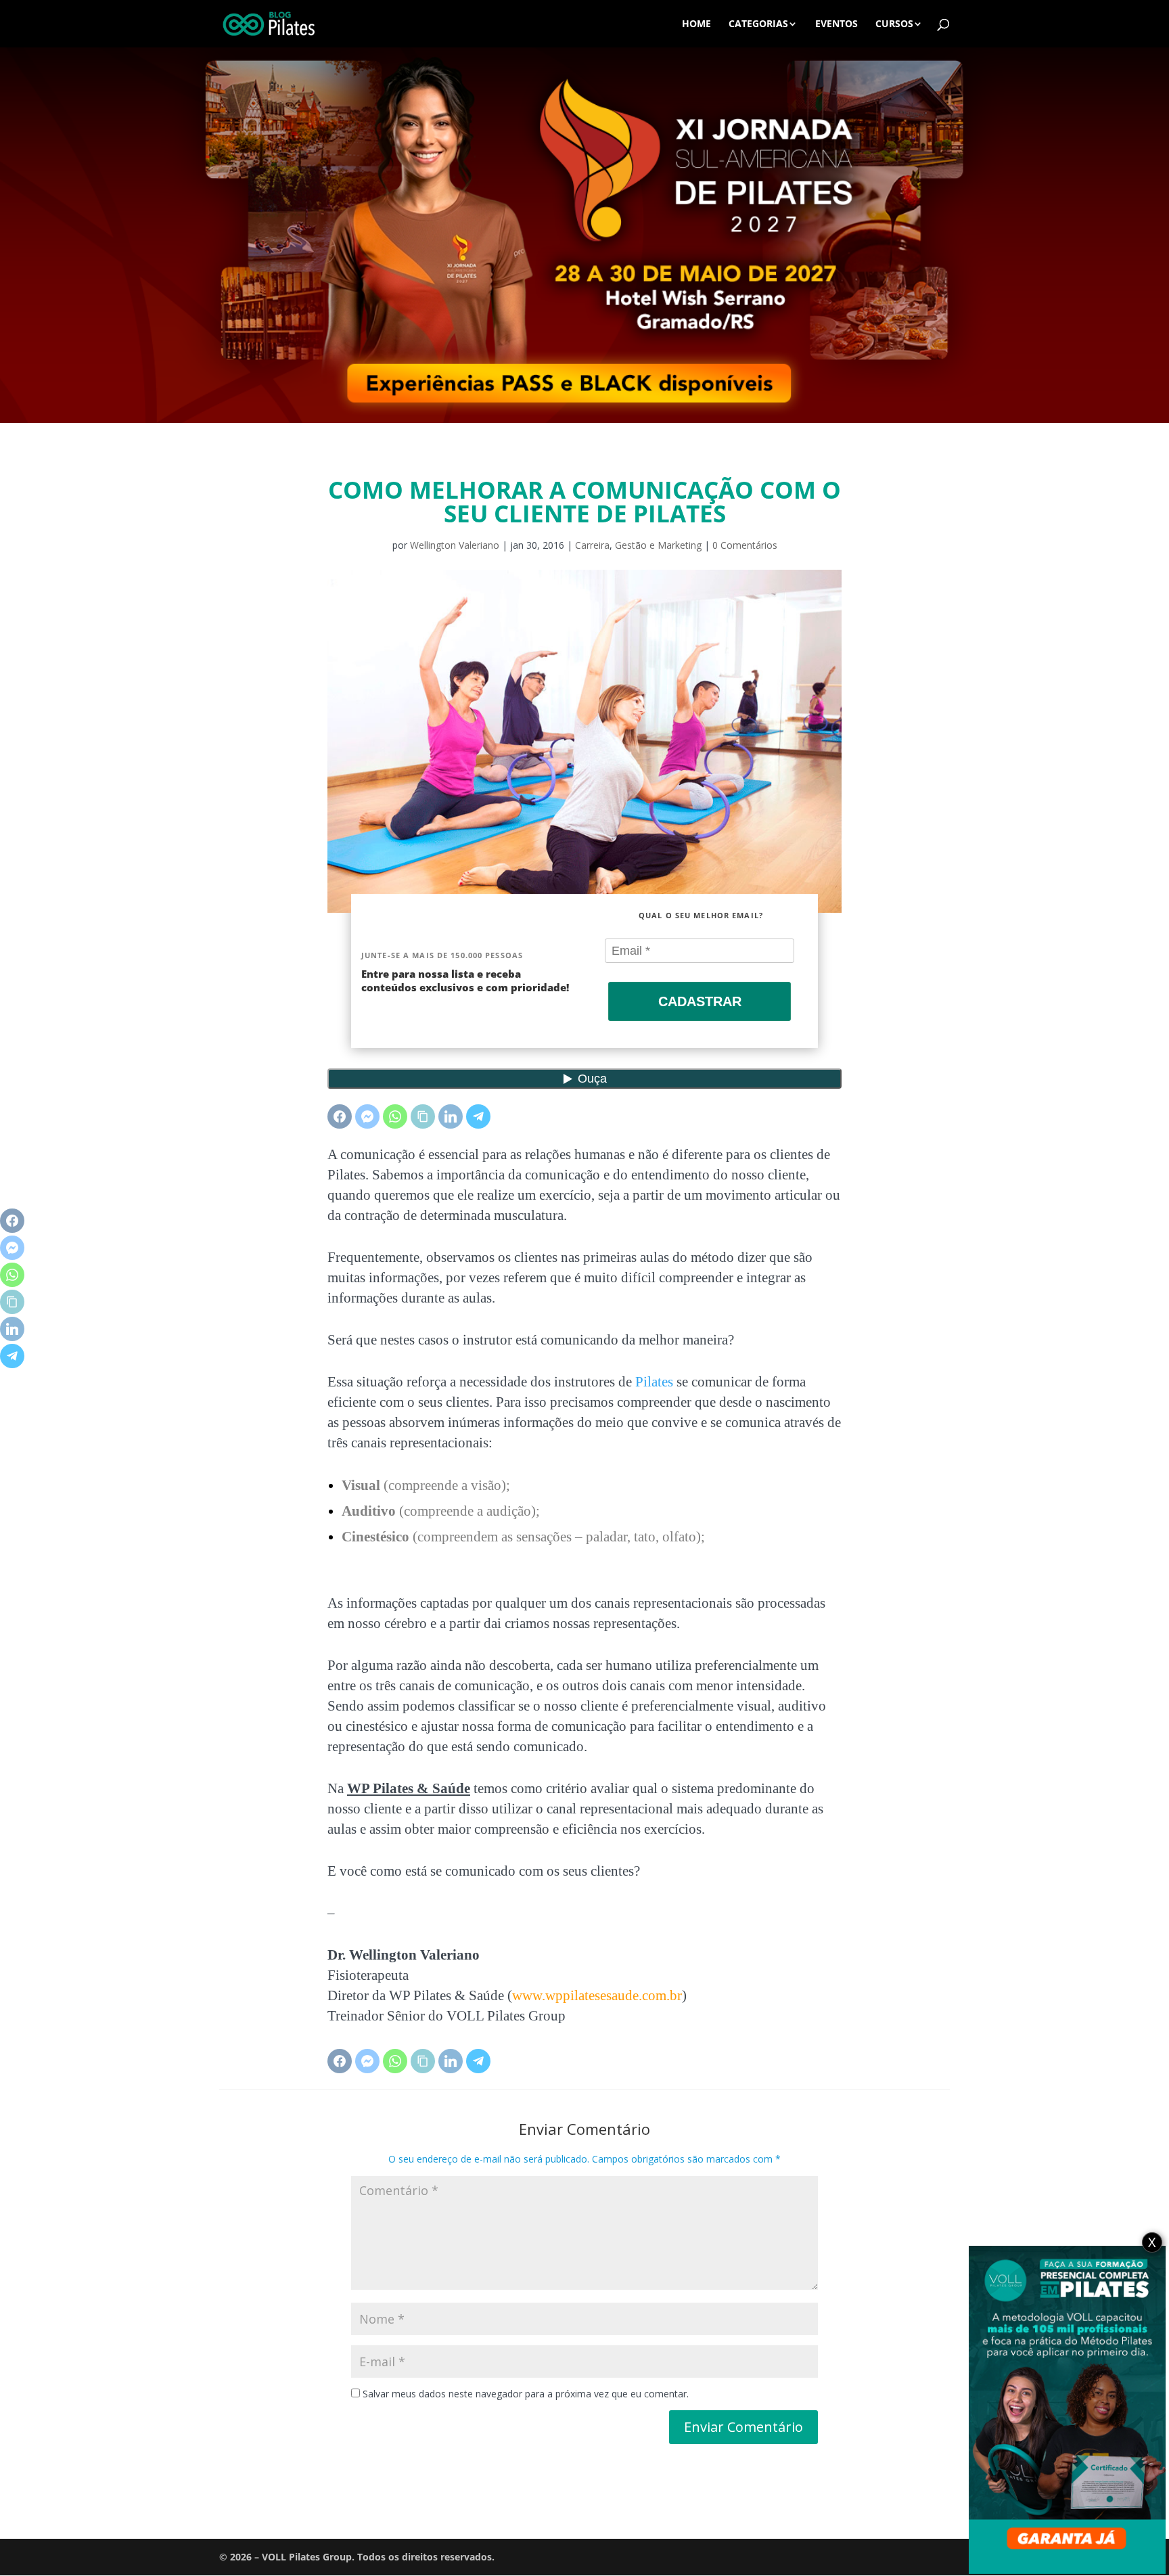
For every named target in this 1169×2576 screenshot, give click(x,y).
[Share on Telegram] (478, 1116)
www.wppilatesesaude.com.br (597, 1995)
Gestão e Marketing (658, 545)
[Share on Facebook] (340, 1116)
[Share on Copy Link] (423, 1116)
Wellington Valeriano (455, 545)
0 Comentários (745, 545)
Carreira (592, 545)
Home (696, 24)
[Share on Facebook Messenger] (367, 1116)
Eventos (836, 24)
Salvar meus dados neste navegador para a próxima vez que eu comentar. (526, 2394)
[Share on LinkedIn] (451, 1116)
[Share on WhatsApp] (395, 1116)
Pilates (654, 1382)
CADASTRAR (700, 1001)
